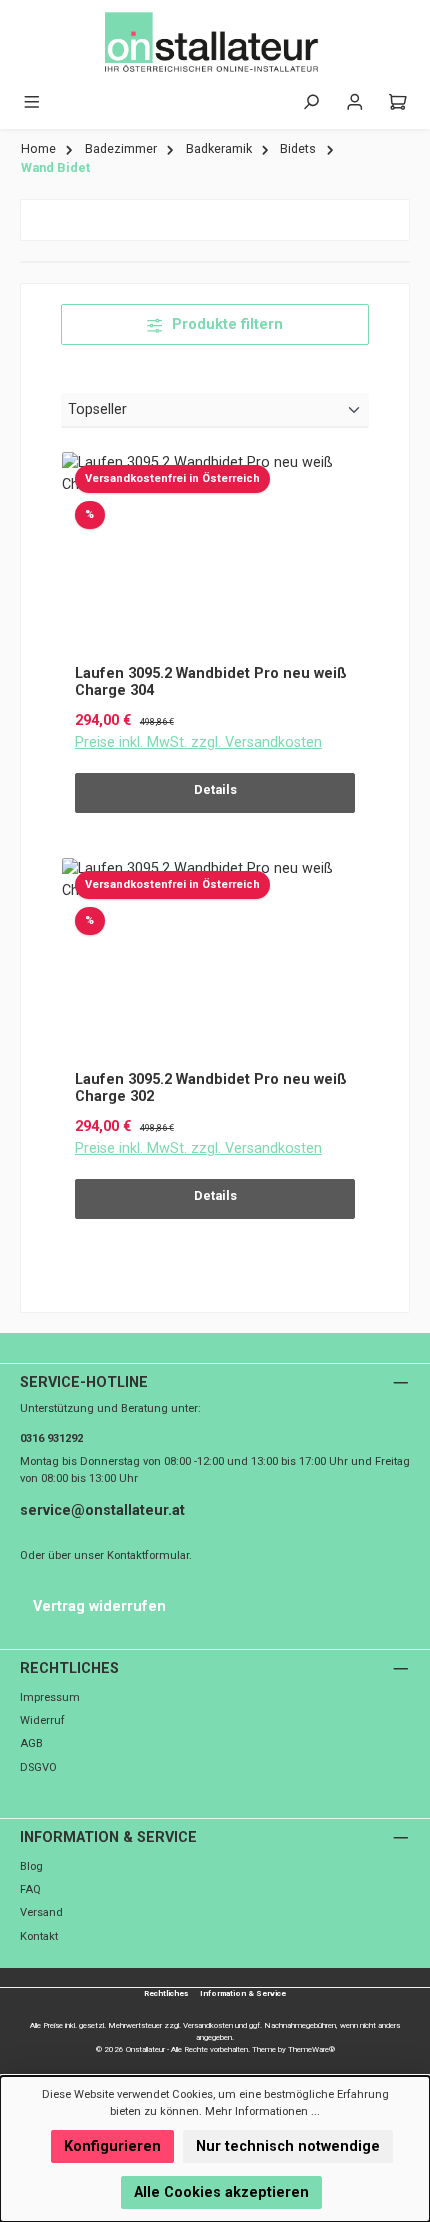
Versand (41, 1912)
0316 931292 (51, 1438)
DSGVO (38, 1767)
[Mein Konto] (355, 102)
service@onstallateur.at (102, 1510)
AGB (31, 1743)
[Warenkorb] (398, 102)
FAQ (30, 1889)
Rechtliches (69, 1668)
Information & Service (108, 1837)
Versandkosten (208, 2025)
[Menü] (32, 102)
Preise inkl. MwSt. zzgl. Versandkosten (198, 742)
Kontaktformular (148, 1555)
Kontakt (39, 1936)
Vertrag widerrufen (99, 1606)
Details (215, 789)
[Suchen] (311, 102)
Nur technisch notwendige (288, 2146)
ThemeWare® (311, 2049)
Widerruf (42, 1720)
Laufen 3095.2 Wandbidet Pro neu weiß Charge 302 (211, 1088)
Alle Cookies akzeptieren (221, 2192)
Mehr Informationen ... (262, 2111)
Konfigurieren (112, 2146)
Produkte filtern (225, 324)
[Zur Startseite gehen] (215, 43)
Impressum (50, 1697)
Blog (31, 1866)
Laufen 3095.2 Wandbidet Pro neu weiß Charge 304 (211, 682)
